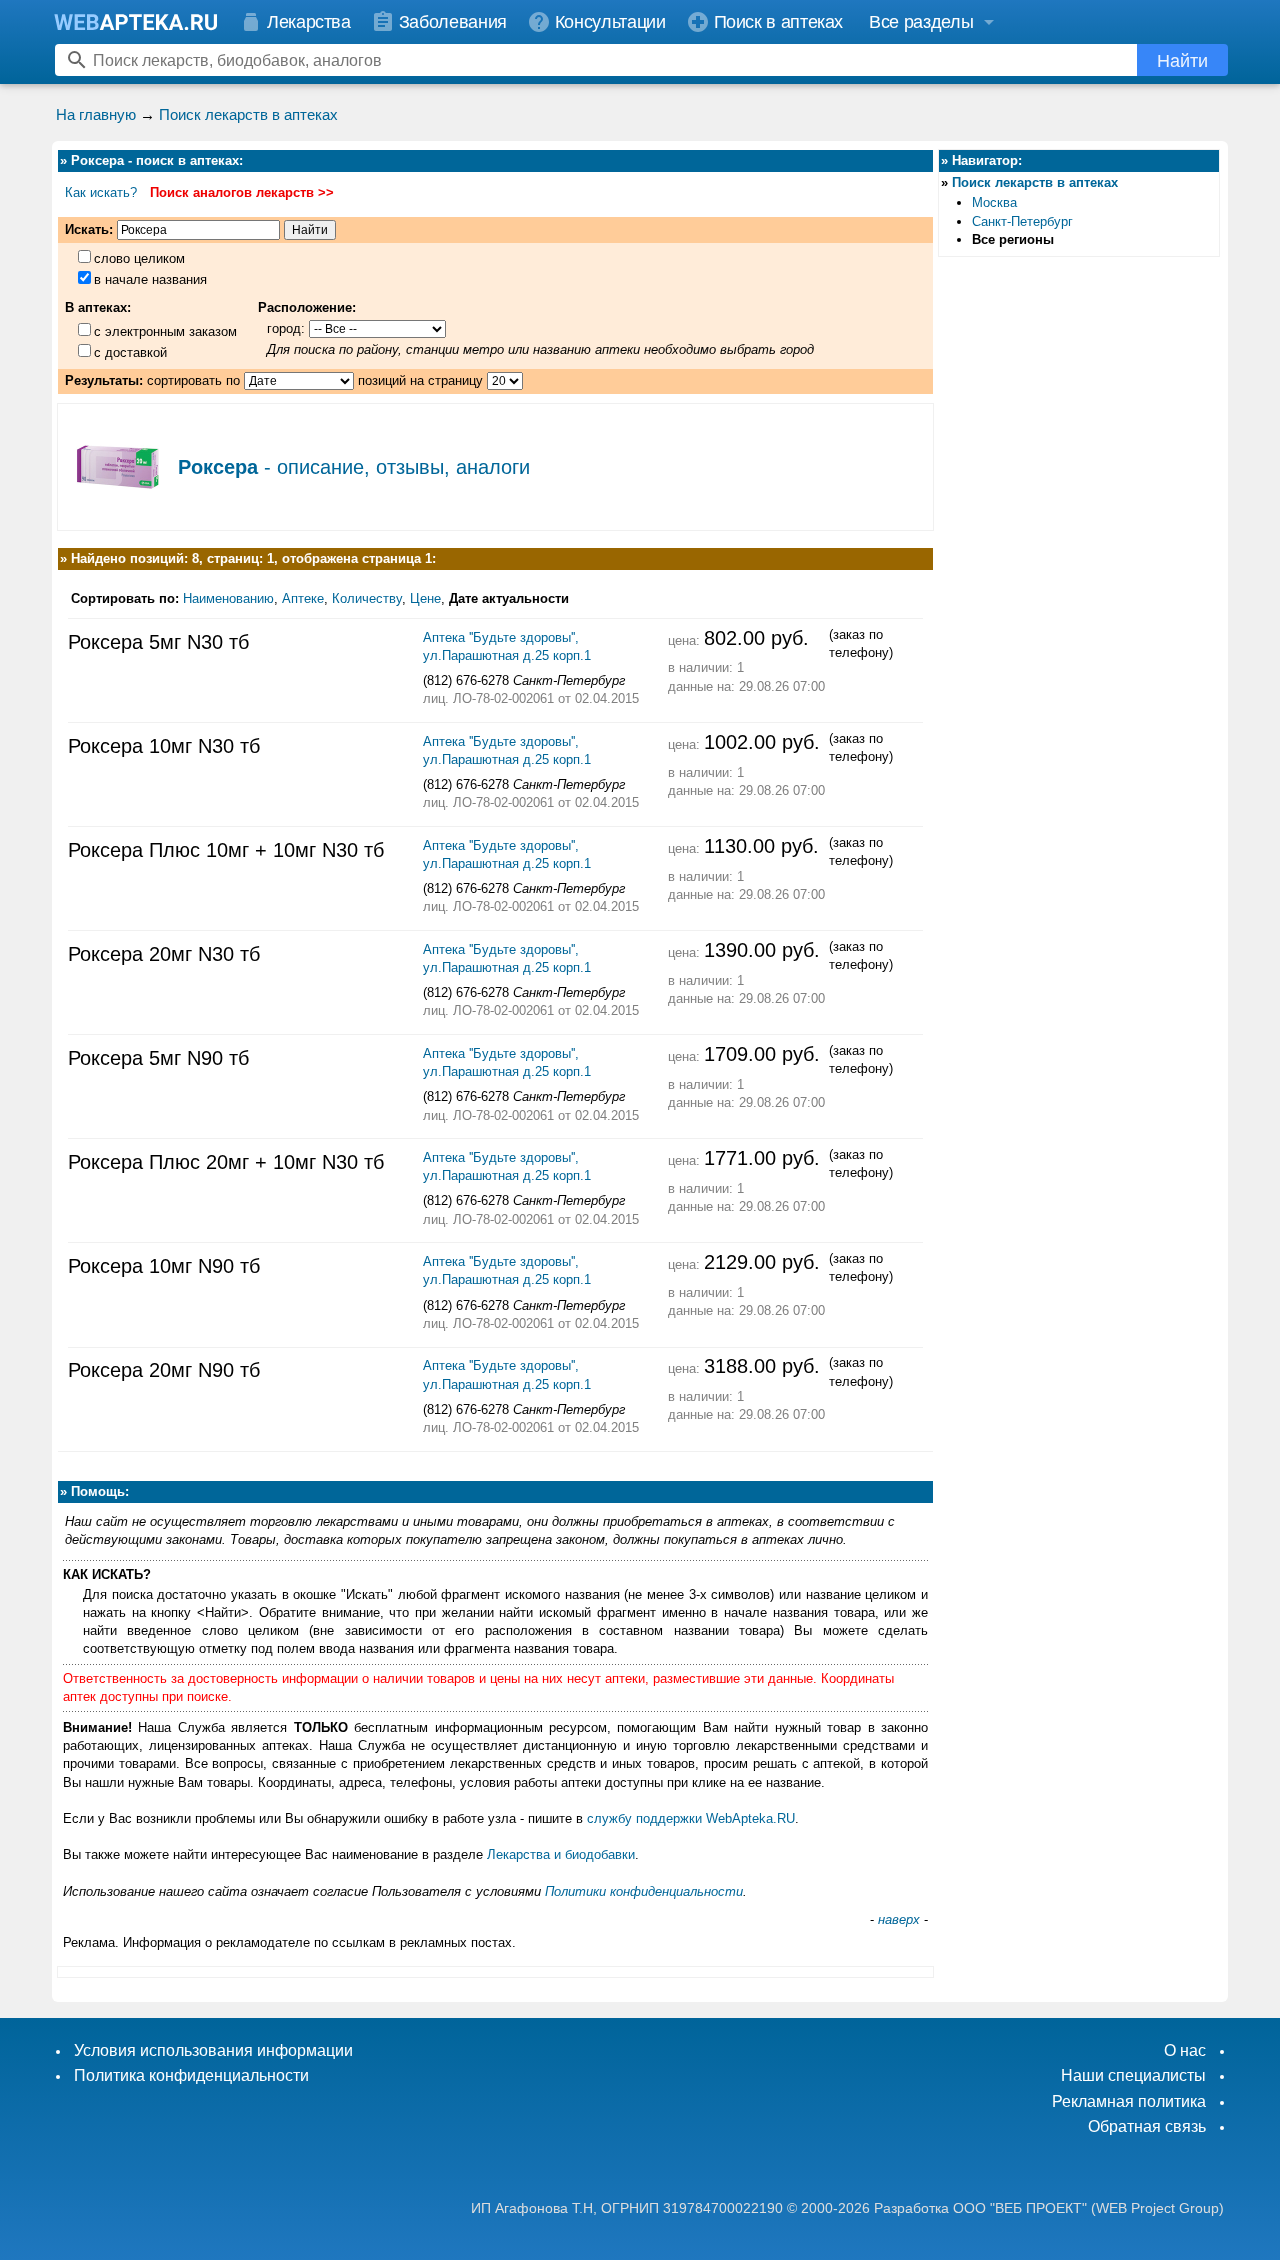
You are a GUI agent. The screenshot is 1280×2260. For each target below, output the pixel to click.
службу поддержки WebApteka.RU (691, 1818)
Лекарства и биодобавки (561, 1854)
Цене (425, 598)
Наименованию (228, 598)
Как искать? (101, 192)
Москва (994, 202)
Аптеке (303, 598)
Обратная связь (1147, 2126)
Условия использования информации (213, 2050)
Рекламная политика (1129, 2101)
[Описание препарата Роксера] (118, 510)
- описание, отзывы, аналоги (354, 467)
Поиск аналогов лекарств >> (242, 192)
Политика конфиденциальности (191, 2075)
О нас (1185, 2050)
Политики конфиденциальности (644, 1891)
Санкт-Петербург (1022, 221)
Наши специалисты (1133, 2075)
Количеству (367, 598)
